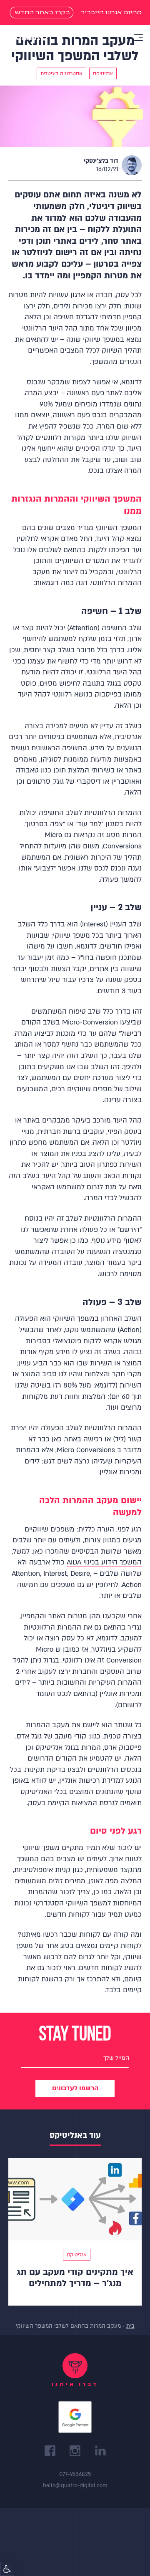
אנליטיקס (77, 2255)
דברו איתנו (75, 2384)
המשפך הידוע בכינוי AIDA (104, 1562)
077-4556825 (75, 2474)
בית (130, 2326)
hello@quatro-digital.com (75, 2485)
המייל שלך (116, 2058)
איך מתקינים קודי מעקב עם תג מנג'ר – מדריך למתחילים (75, 2278)
